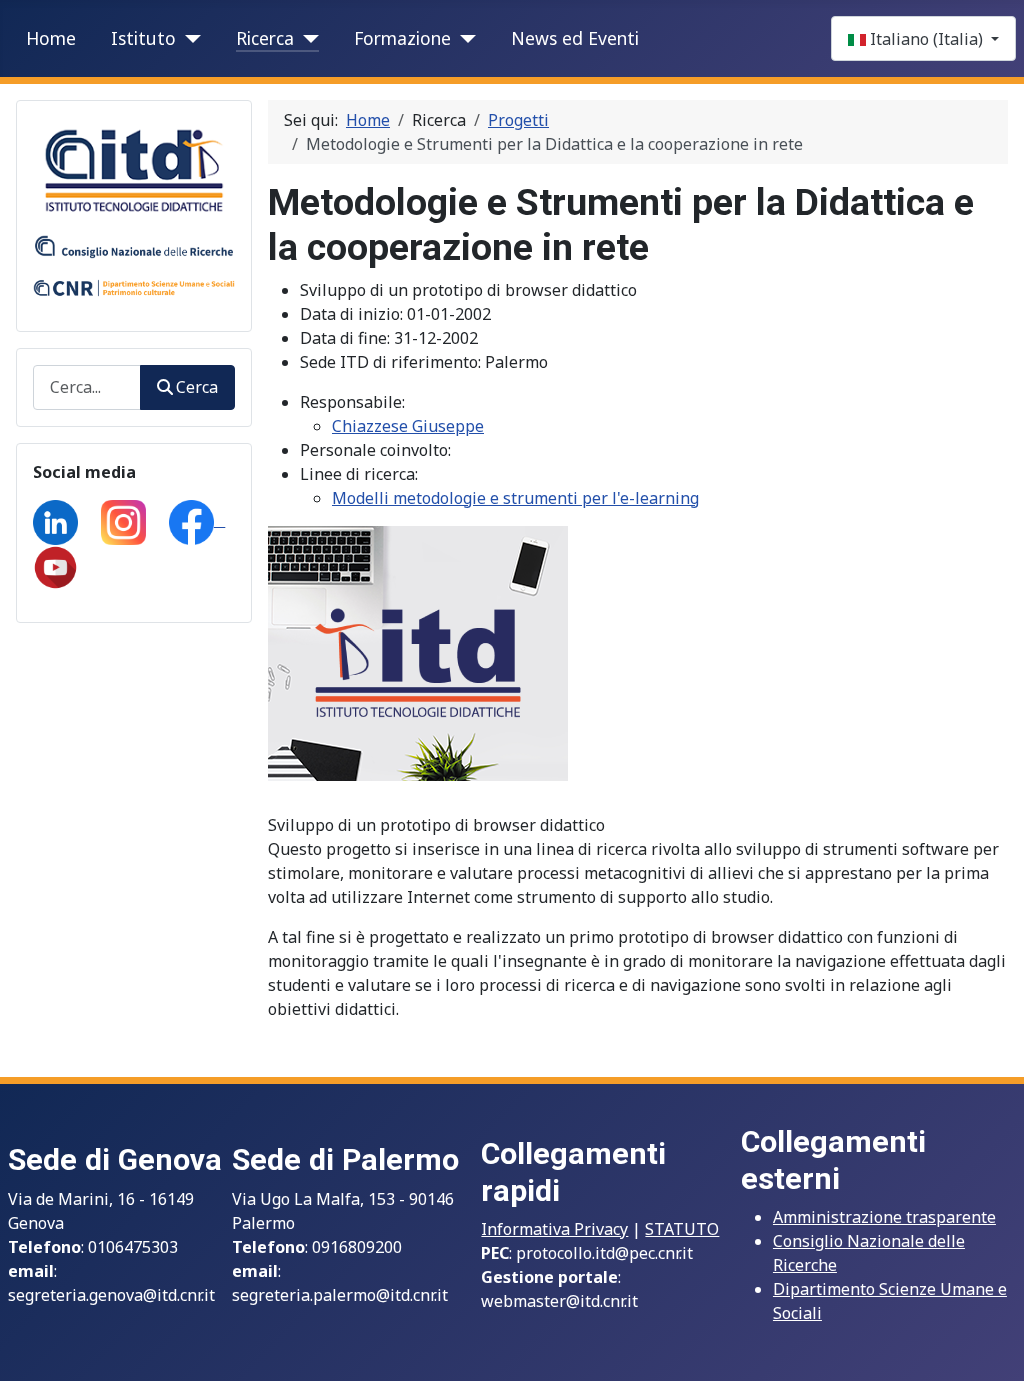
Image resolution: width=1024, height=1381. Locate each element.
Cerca (197, 387)
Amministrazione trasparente (884, 1217)
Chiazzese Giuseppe (408, 426)
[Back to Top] (989, 1344)
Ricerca (265, 38)
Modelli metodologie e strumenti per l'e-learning (515, 498)
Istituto (143, 38)
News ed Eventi (575, 38)
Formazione (402, 38)
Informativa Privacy (554, 1229)
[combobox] (87, 387)
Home (51, 38)
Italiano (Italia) (926, 39)
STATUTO (682, 1229)
